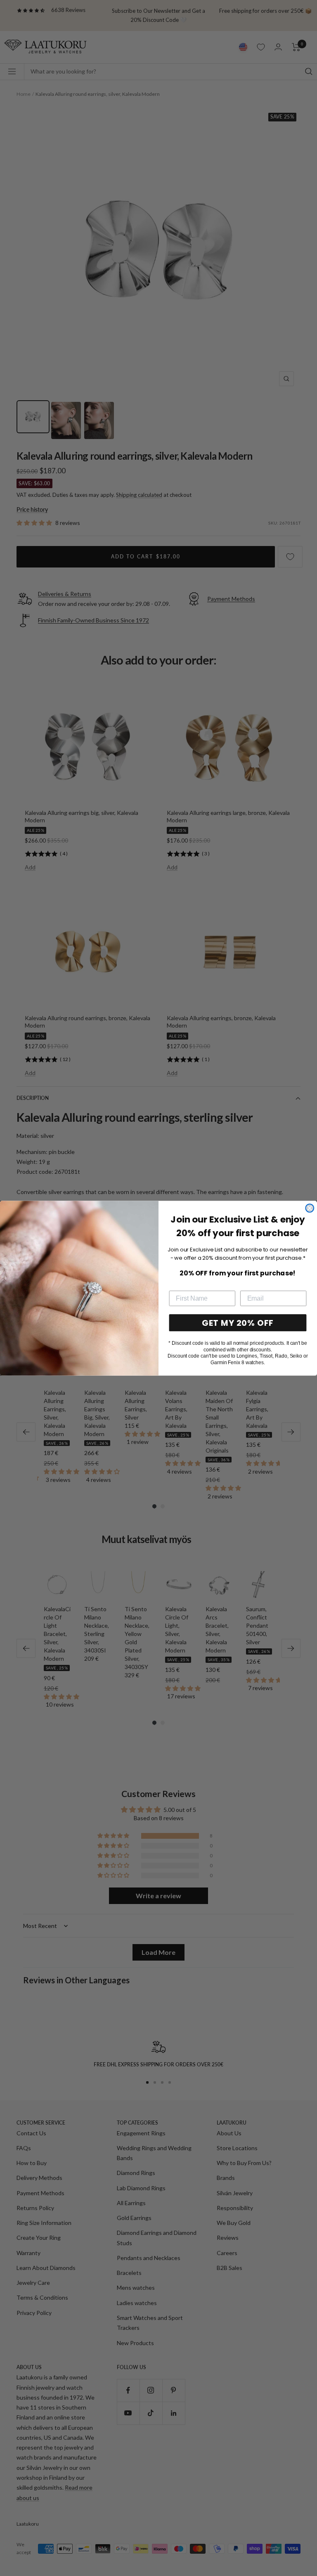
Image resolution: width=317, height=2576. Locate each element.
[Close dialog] (310, 1208)
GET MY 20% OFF (238, 1322)
